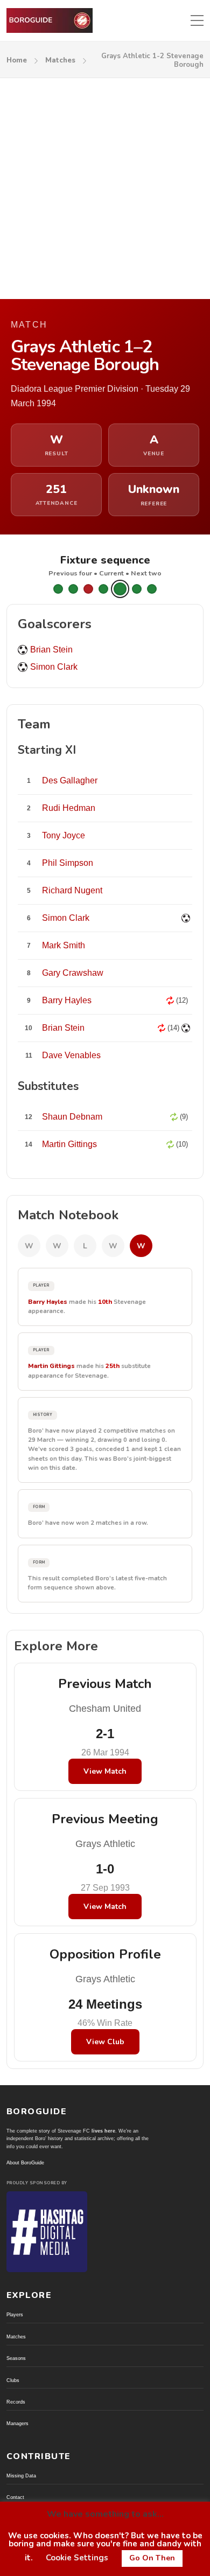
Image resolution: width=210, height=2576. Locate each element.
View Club (105, 2042)
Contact (15, 2497)
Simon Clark (54, 667)
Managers (17, 2424)
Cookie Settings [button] (77, 2558)
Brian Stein (51, 650)
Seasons (16, 2358)
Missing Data (21, 2476)
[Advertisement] (105, 189)
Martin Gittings (51, 1366)
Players (15, 2315)
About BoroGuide (25, 2163)
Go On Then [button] (152, 2558)
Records (16, 2402)
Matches (60, 60)
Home (17, 60)
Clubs (13, 2380)
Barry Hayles (48, 1302)
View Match (105, 1771)
